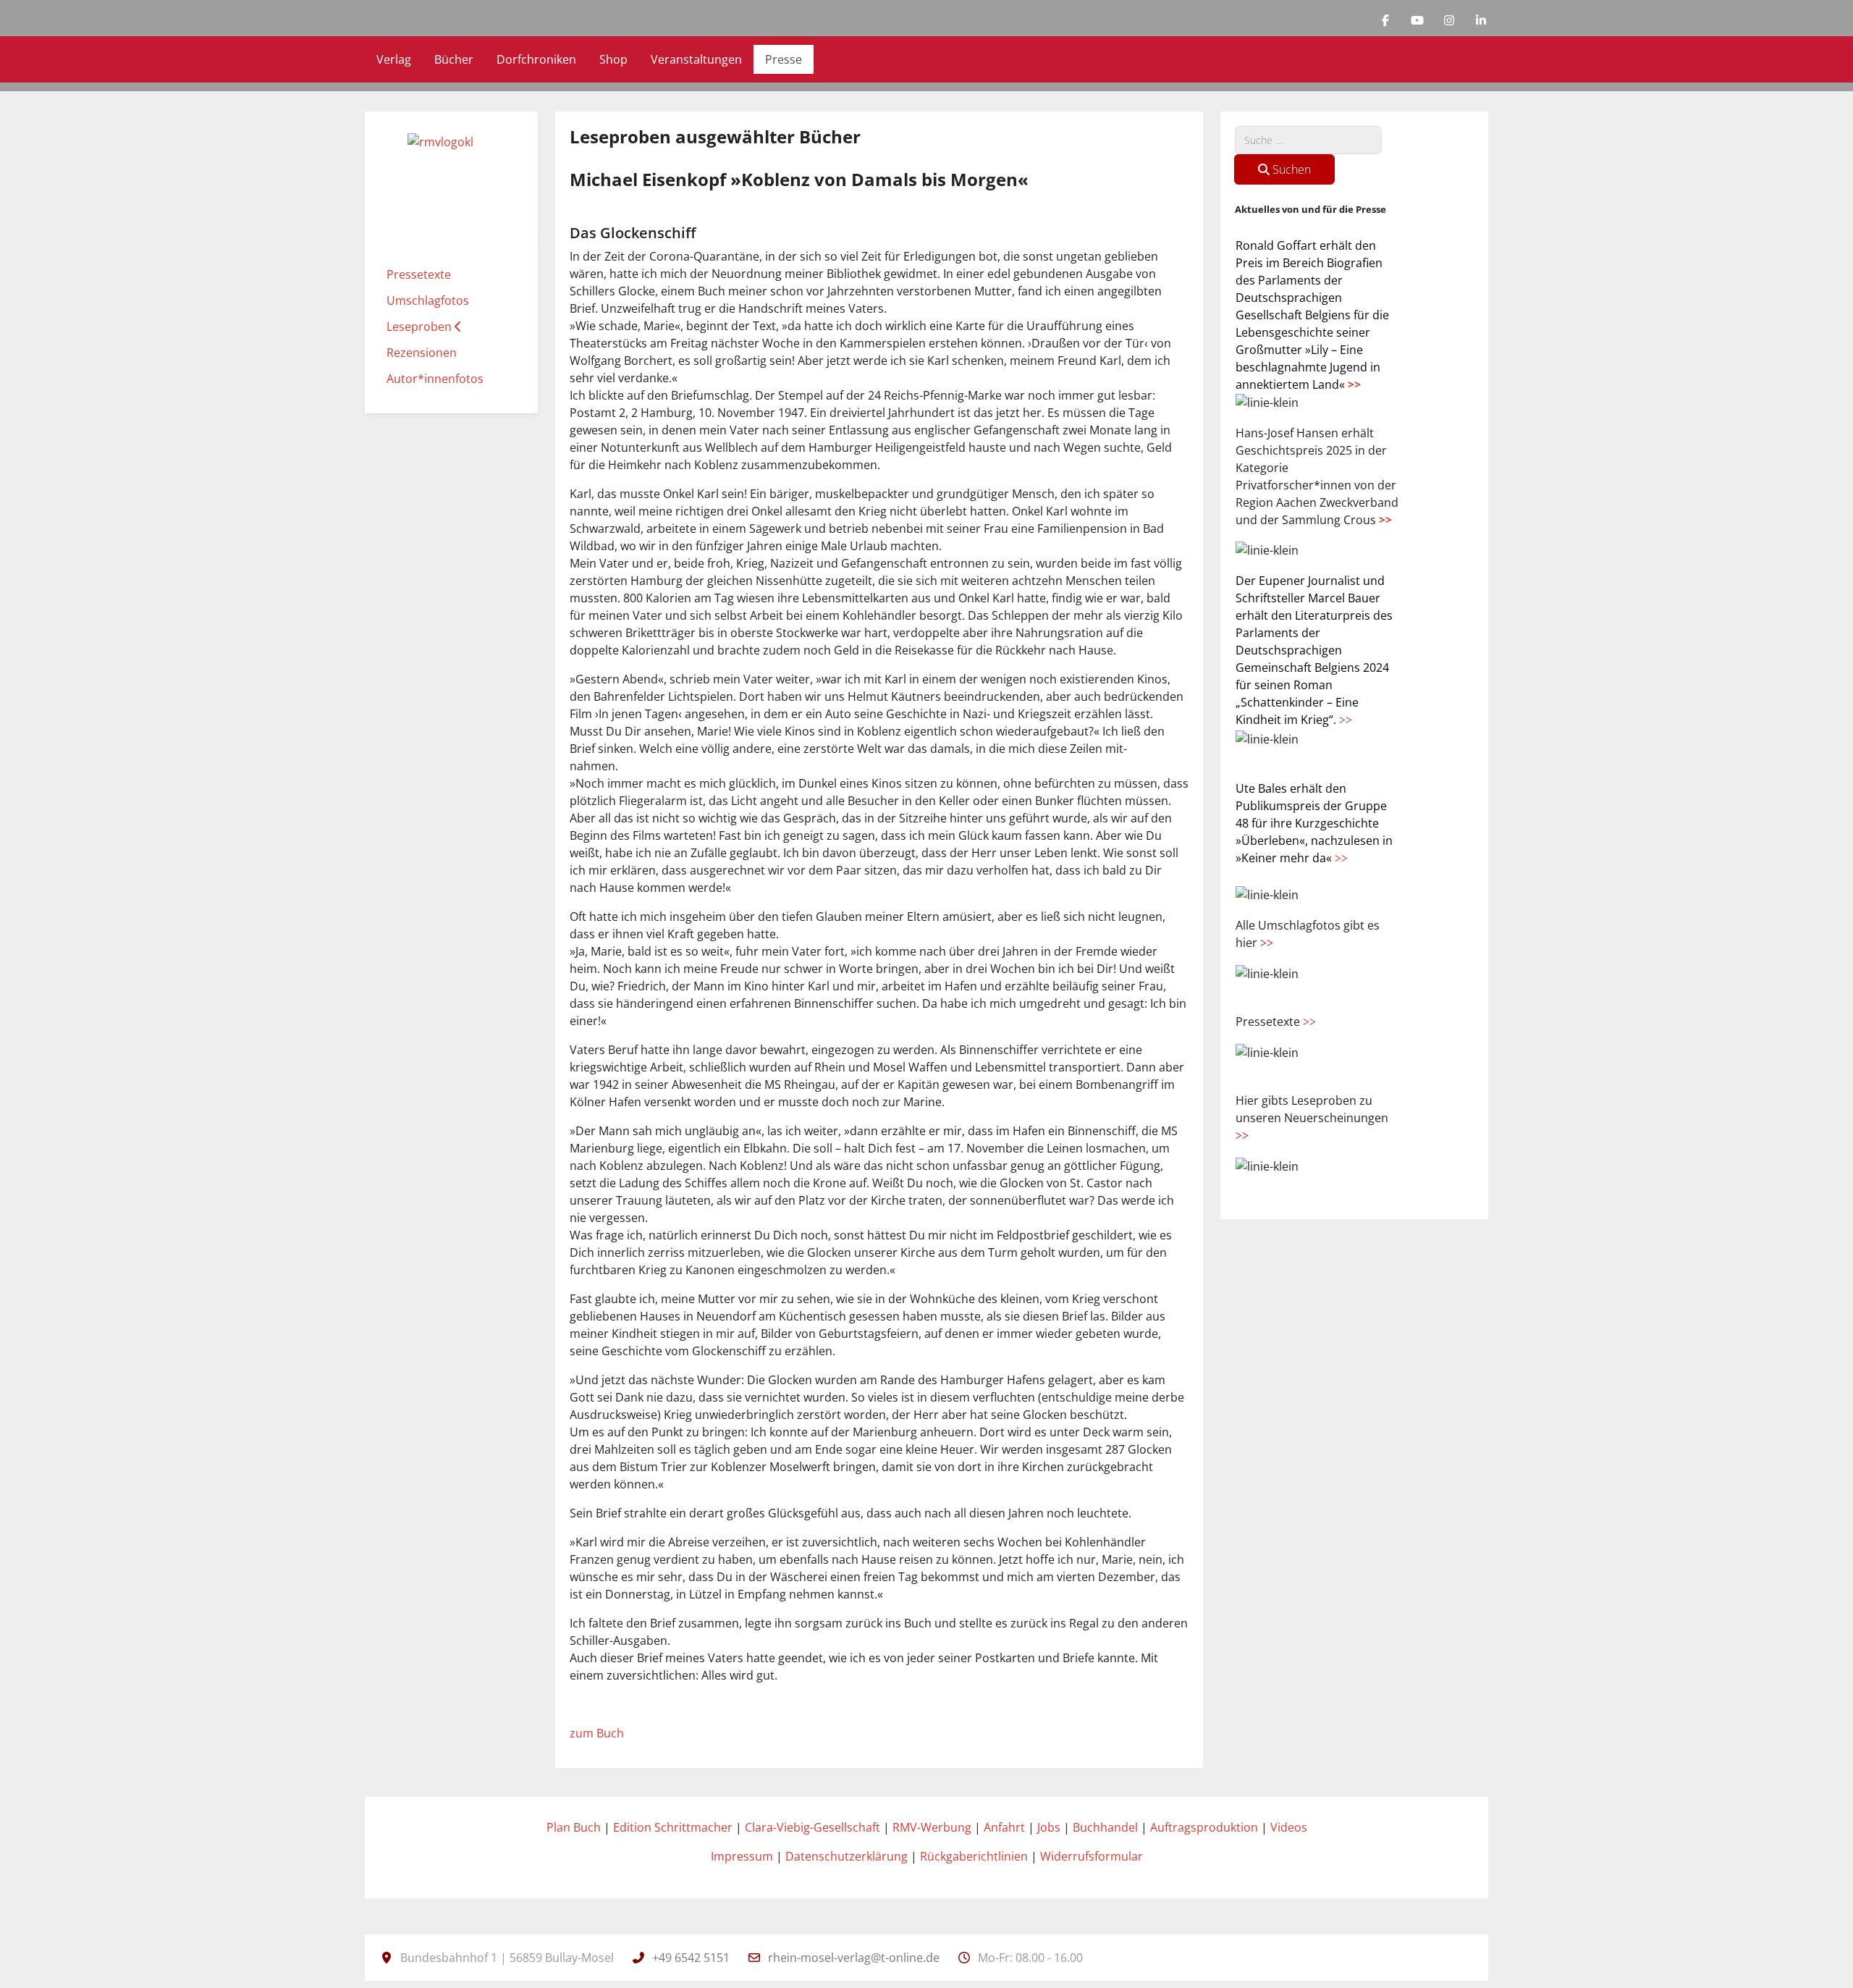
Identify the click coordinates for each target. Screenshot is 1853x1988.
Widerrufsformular (1092, 1856)
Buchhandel (1105, 1827)
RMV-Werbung (932, 1827)
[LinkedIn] (1481, 20)
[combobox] (1308, 140)
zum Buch (597, 1733)
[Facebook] (1385, 20)
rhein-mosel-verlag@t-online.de (854, 1958)
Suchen (1290, 169)
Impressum (742, 1856)
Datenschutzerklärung (847, 1856)
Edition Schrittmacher (673, 1827)
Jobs (1049, 1827)
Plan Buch (574, 1827)
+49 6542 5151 (691, 1958)
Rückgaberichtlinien (974, 1856)
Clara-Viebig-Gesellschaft (812, 1827)
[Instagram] (1449, 20)
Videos (1289, 1827)
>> (1354, 384)
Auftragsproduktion (1204, 1827)
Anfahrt (1004, 1827)
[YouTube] (1417, 20)
